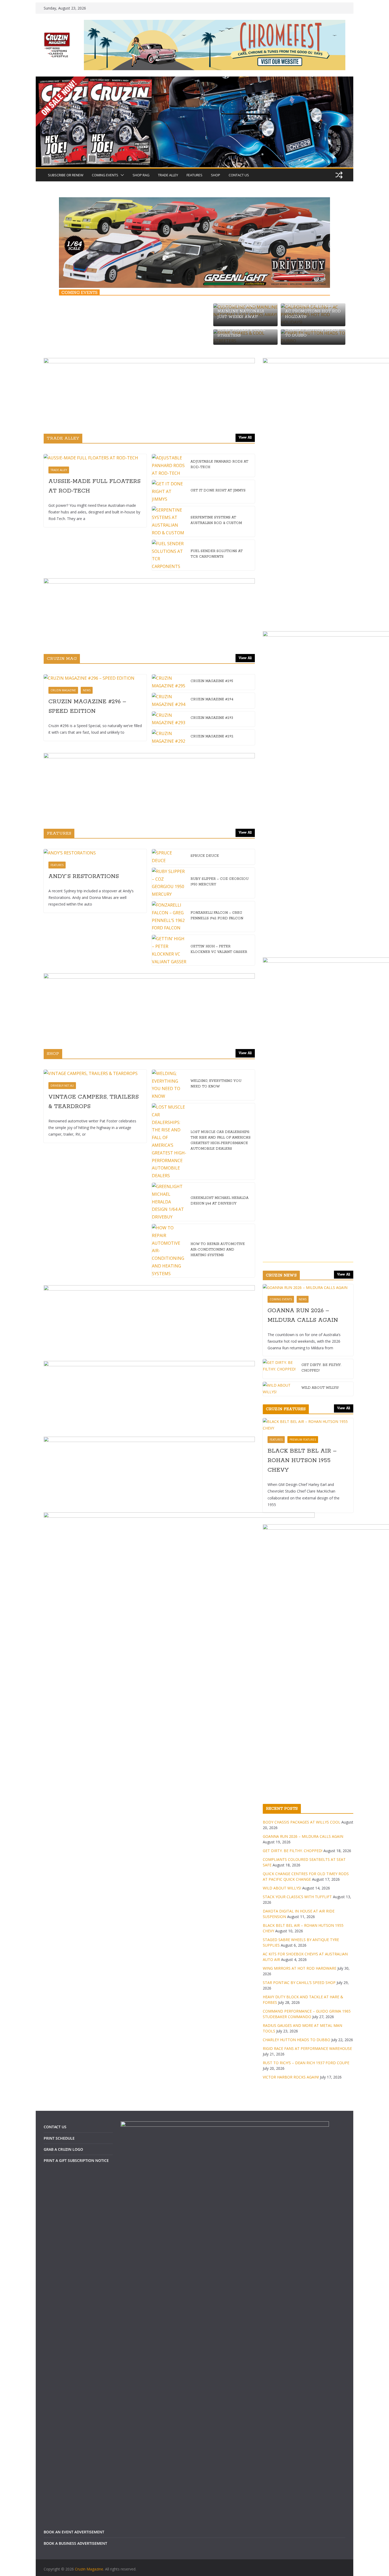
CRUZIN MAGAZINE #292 (212, 736)
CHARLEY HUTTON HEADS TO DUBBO (312, 333)
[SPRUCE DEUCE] (169, 857)
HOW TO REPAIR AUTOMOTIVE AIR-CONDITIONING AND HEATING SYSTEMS (218, 1250)
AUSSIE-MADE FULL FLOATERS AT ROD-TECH (94, 486)
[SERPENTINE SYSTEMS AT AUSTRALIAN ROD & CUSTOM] (169, 521)
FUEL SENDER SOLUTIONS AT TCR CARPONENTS (217, 554)
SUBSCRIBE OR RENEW (66, 175)
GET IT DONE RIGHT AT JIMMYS (218, 490)
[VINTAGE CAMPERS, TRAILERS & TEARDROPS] (95, 1074)
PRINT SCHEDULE (59, 2138)
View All (245, 438)
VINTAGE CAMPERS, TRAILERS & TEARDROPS (94, 1102)
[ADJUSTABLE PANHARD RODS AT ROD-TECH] (169, 465)
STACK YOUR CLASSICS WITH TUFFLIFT (297, 1897)
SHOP (216, 175)
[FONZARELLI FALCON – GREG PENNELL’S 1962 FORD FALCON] (169, 917)
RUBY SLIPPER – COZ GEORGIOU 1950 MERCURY (220, 882)
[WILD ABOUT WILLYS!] (280, 1389)
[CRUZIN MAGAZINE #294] (169, 701)
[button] (121, 175)
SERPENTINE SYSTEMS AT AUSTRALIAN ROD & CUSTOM (216, 520)
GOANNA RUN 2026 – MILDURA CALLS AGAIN (303, 1315)
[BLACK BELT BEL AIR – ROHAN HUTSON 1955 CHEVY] (308, 1425)
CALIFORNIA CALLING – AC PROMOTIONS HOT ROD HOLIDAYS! (313, 312)
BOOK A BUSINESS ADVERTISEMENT (75, 2543)
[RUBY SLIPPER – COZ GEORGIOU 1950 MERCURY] (169, 883)
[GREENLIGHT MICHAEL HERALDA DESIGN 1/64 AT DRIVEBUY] (169, 1202)
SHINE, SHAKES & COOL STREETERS (241, 333)
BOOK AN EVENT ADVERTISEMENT (74, 2532)
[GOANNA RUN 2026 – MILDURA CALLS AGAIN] (308, 1287)
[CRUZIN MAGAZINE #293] (169, 719)
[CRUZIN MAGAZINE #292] (169, 737)
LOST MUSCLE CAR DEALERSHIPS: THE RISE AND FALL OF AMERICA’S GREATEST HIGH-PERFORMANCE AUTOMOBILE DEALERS (221, 1140)
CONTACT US (239, 175)
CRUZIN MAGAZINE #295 (212, 681)
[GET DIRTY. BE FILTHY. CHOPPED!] (280, 1369)
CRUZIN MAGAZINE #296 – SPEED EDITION (87, 706)
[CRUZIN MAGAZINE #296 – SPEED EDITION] (95, 678)
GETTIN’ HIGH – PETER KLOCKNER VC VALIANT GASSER (219, 949)
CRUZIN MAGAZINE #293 (212, 718)
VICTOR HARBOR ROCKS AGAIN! (291, 2077)
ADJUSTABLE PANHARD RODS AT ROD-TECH (219, 464)
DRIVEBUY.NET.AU (62, 1086)
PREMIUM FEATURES (303, 1440)
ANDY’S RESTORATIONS (84, 876)
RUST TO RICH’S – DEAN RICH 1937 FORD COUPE (306, 2063)
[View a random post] (339, 175)
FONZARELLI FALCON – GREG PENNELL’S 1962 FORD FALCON (217, 916)
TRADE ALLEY (168, 175)
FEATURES (195, 175)
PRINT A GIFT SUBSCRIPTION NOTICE (76, 2160)
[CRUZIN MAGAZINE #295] (169, 682)
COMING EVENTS (105, 175)
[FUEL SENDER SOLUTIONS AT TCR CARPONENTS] (169, 555)
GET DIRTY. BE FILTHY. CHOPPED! (321, 1368)
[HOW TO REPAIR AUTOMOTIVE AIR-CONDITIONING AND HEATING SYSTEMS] (169, 1251)
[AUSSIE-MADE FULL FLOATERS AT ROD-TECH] (95, 458)
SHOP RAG (141, 175)
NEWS (87, 690)
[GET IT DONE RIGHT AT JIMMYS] (169, 491)
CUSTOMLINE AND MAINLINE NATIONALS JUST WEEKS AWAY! (241, 312)
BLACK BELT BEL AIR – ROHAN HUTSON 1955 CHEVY (302, 1461)
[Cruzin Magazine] (195, 80)
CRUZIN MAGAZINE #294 (212, 699)
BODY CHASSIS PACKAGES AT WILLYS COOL (302, 1822)
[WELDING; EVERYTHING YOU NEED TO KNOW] (169, 1085)
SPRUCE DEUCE (205, 856)
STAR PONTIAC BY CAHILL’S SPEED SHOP (299, 1983)
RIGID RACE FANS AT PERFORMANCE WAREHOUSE (307, 2048)
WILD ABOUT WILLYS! (320, 1388)
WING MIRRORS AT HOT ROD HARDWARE (300, 1968)
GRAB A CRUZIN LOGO (63, 2149)
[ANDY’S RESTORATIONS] (95, 853)
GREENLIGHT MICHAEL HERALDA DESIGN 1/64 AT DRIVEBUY (220, 1201)
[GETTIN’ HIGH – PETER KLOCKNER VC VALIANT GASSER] (169, 950)
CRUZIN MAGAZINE (63, 690)
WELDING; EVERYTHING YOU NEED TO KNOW (216, 1084)
